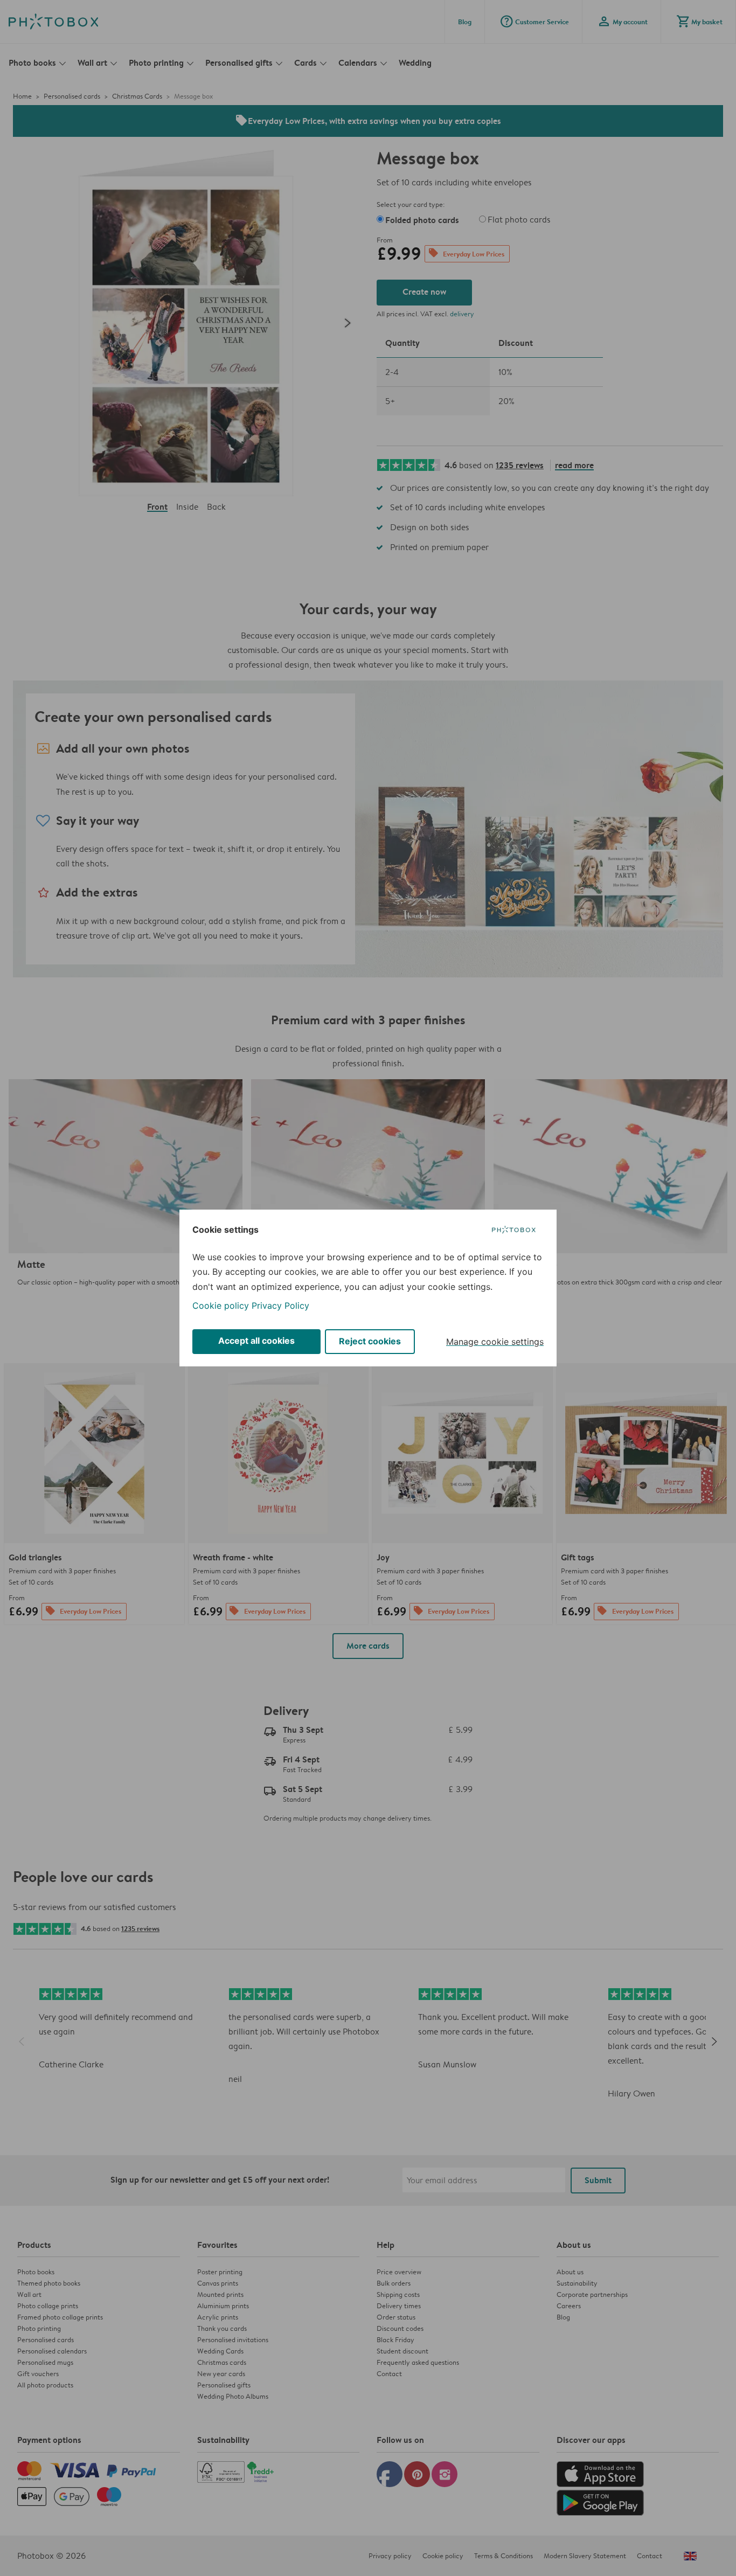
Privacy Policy (280, 1306)
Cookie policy (221, 1306)
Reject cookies (370, 1341)
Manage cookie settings (495, 1342)
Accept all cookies (256, 1341)
